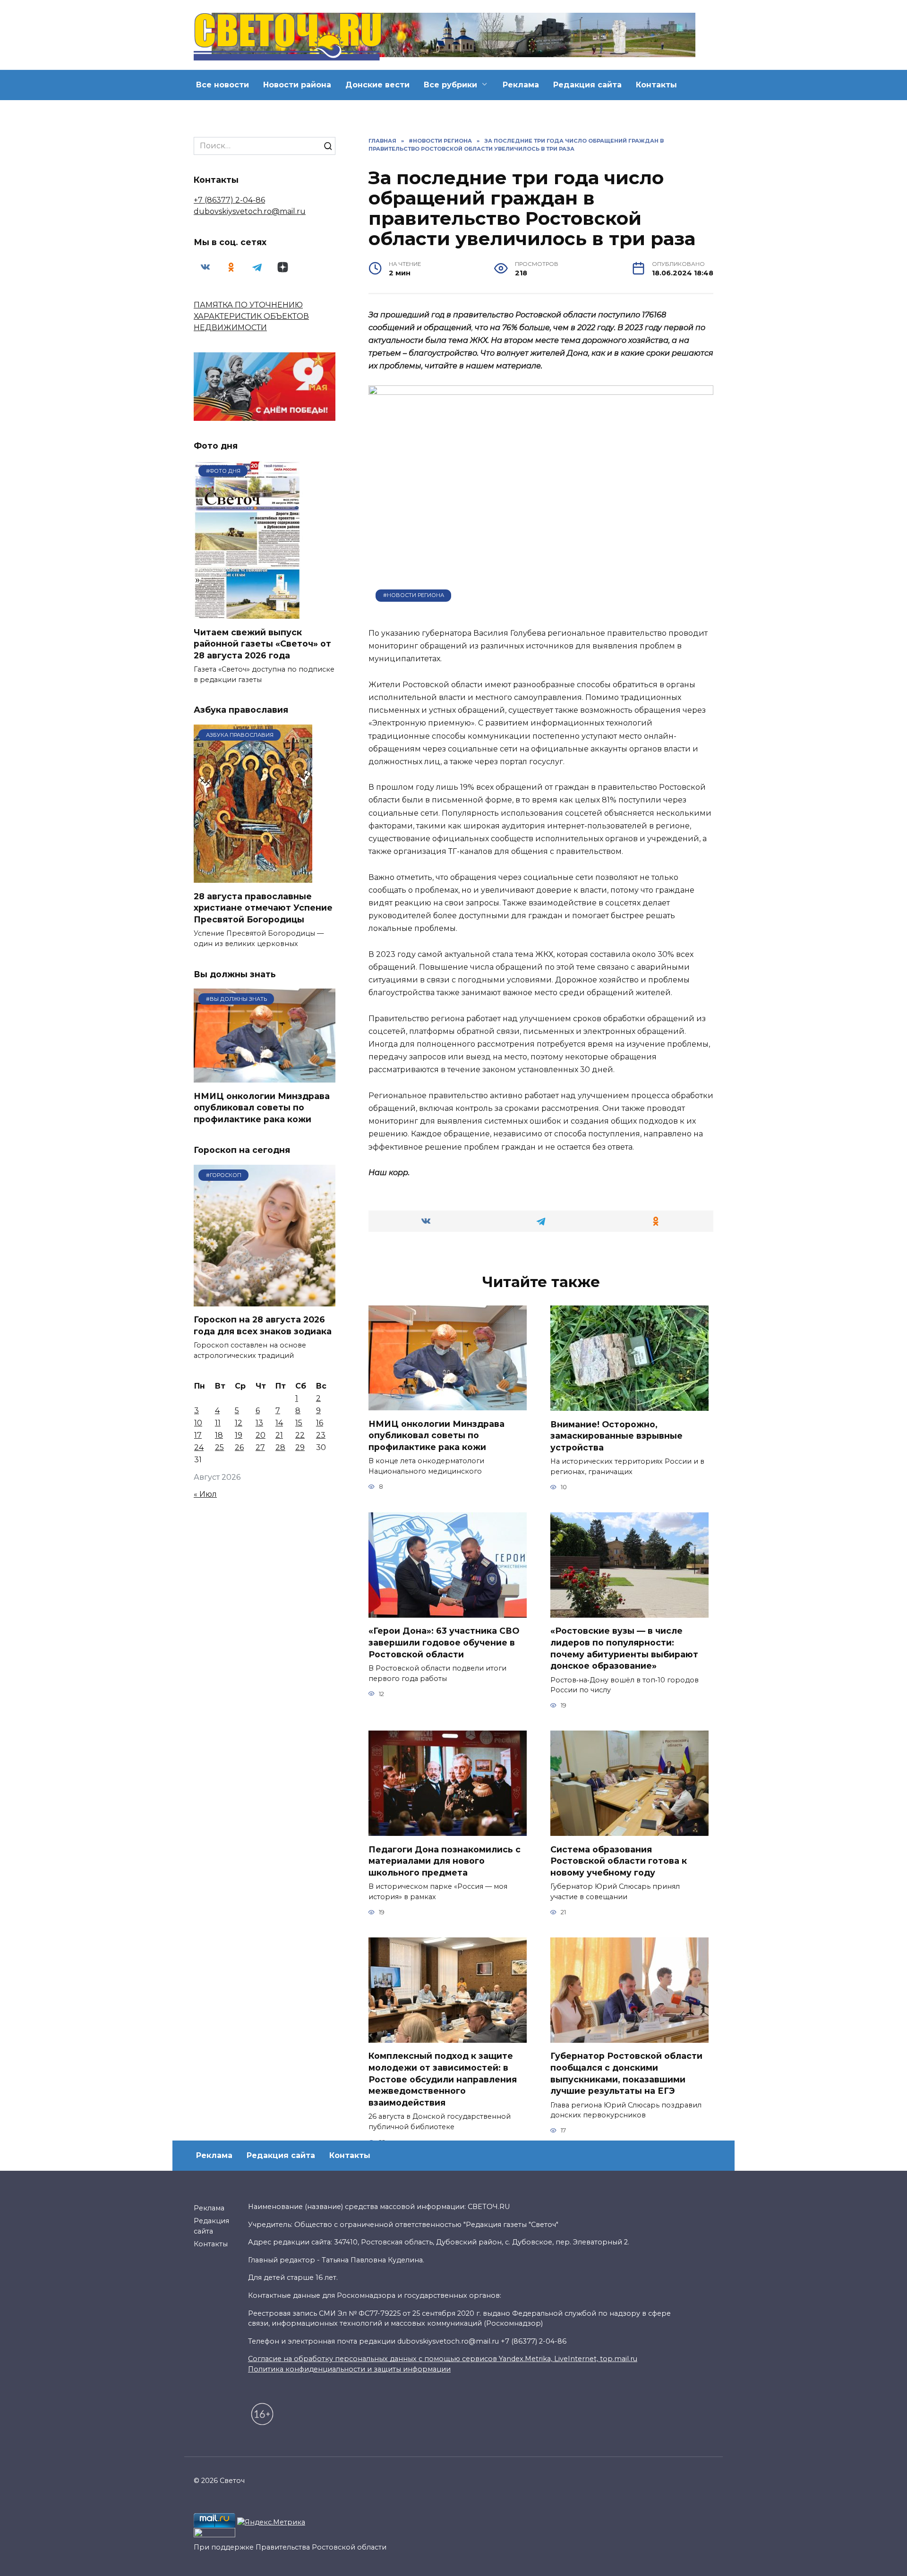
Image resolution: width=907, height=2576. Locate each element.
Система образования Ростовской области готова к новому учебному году (619, 1860)
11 (218, 1423)
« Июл (205, 1494)
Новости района (297, 85)
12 (239, 1423)
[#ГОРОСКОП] (265, 1301)
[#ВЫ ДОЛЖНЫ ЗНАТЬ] (265, 1077)
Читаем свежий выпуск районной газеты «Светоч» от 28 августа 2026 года (262, 643)
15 (299, 1423)
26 (239, 1447)
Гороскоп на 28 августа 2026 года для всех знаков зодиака (263, 1325)
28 (280, 1447)
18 (219, 1435)
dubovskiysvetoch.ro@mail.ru (250, 211)
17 (198, 1435)
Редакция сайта (587, 85)
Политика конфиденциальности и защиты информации (349, 2396)
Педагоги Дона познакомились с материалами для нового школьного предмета (445, 1860)
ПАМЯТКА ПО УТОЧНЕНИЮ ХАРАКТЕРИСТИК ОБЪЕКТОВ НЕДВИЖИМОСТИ (251, 316)
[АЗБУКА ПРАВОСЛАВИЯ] (253, 877)
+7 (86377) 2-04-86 (229, 200)
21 (279, 1435)
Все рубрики (450, 85)
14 (279, 1423)
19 (239, 1435)
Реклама (521, 85)
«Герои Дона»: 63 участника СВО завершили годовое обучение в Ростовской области (444, 1642)
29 (300, 1447)
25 (219, 1447)
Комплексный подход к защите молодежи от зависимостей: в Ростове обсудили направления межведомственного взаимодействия (443, 2079)
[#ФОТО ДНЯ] (249, 613)
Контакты (656, 85)
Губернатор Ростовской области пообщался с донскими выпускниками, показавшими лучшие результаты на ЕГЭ (626, 2073)
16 (320, 1423)
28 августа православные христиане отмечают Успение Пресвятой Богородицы (263, 907)
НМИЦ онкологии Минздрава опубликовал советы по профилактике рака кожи (436, 1435)
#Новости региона (414, 595)
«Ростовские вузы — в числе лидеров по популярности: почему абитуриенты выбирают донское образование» (624, 1648)
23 (321, 1435)
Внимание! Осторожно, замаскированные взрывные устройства (616, 1435)
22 (300, 1435)
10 (198, 1423)
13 (259, 1423)
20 (261, 1435)
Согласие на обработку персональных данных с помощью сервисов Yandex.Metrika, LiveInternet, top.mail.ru (443, 2386)
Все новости (222, 85)
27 (260, 1447)
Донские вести (377, 85)
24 (199, 1447)
